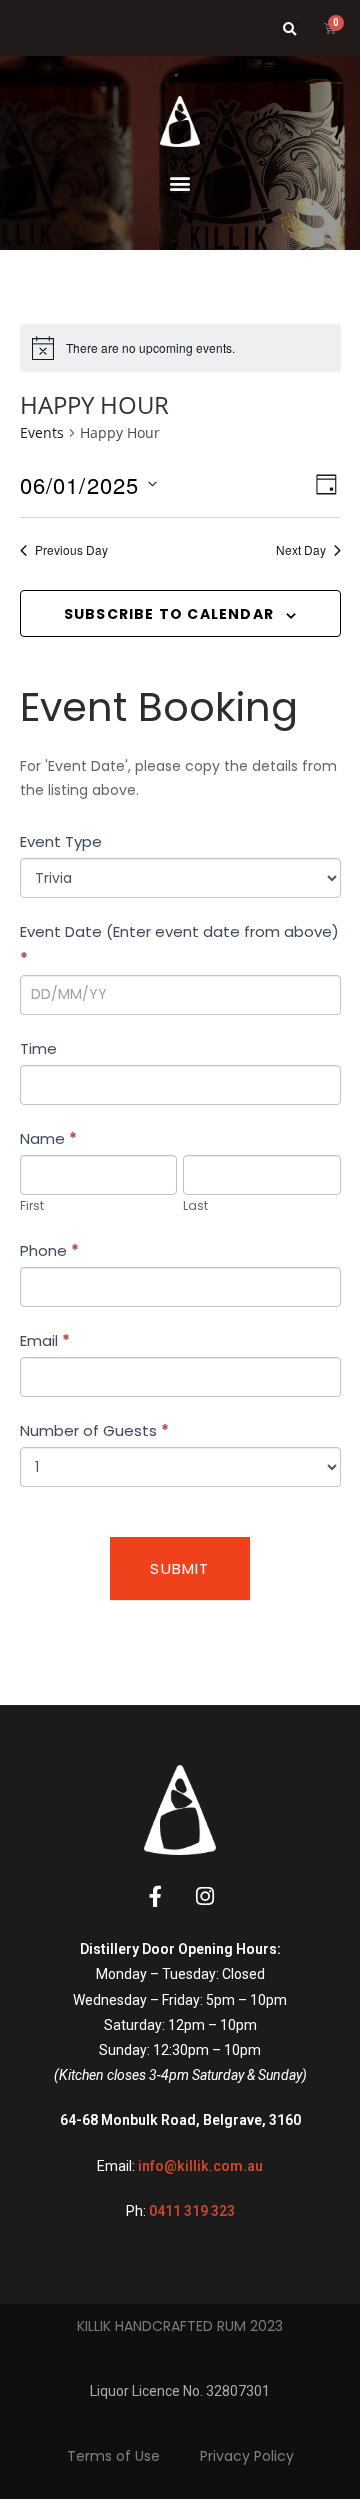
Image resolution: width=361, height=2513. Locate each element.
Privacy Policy (247, 2456)
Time (38, 1048)
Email (45, 1340)
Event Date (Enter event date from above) (179, 945)
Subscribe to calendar (169, 614)
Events (42, 432)
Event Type (61, 841)
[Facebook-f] (156, 1896)
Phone (49, 1250)
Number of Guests (94, 1430)
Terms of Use (113, 2456)
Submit (179, 1568)
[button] (289, 30)
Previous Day (71, 550)
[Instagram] (205, 1896)
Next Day (301, 550)
